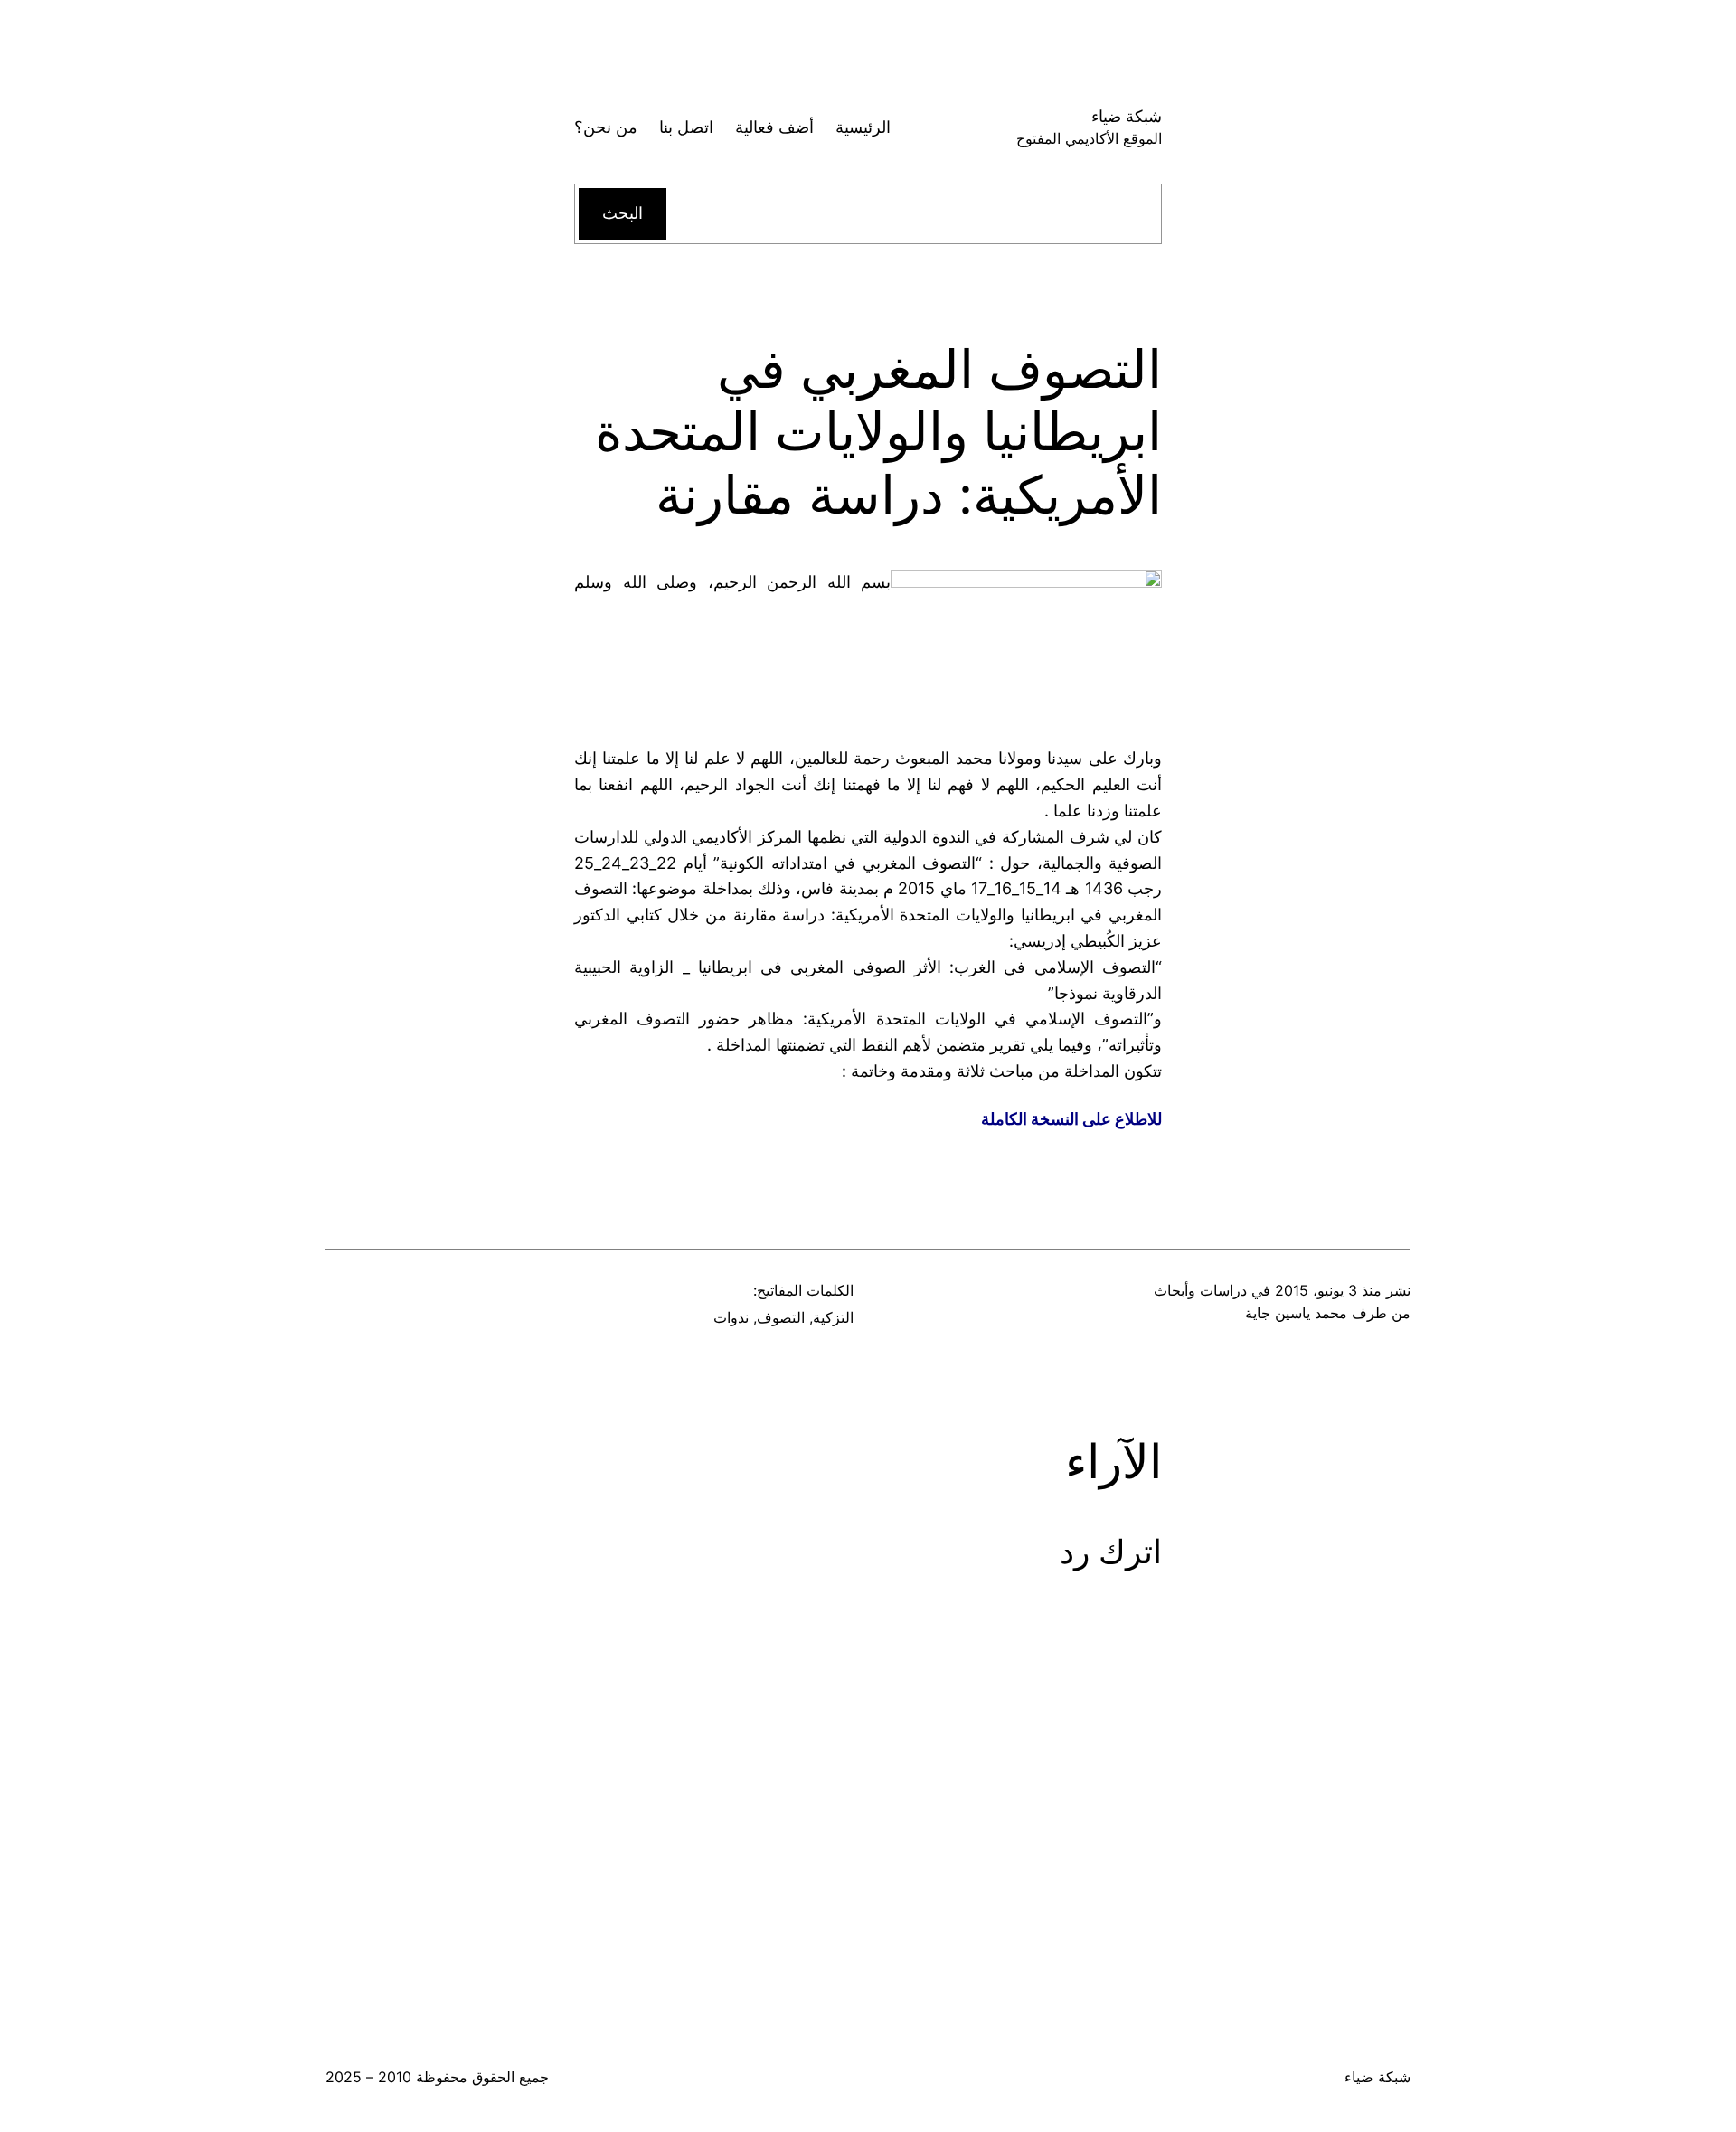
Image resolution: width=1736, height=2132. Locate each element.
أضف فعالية (774, 127)
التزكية (833, 1317)
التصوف (781, 1317)
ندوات (731, 1317)
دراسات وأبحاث (1200, 1290)
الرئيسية (863, 127)
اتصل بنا (686, 127)
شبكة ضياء (1127, 116)
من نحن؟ (606, 127)
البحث (623, 213)
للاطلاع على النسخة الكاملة (1071, 1119)
